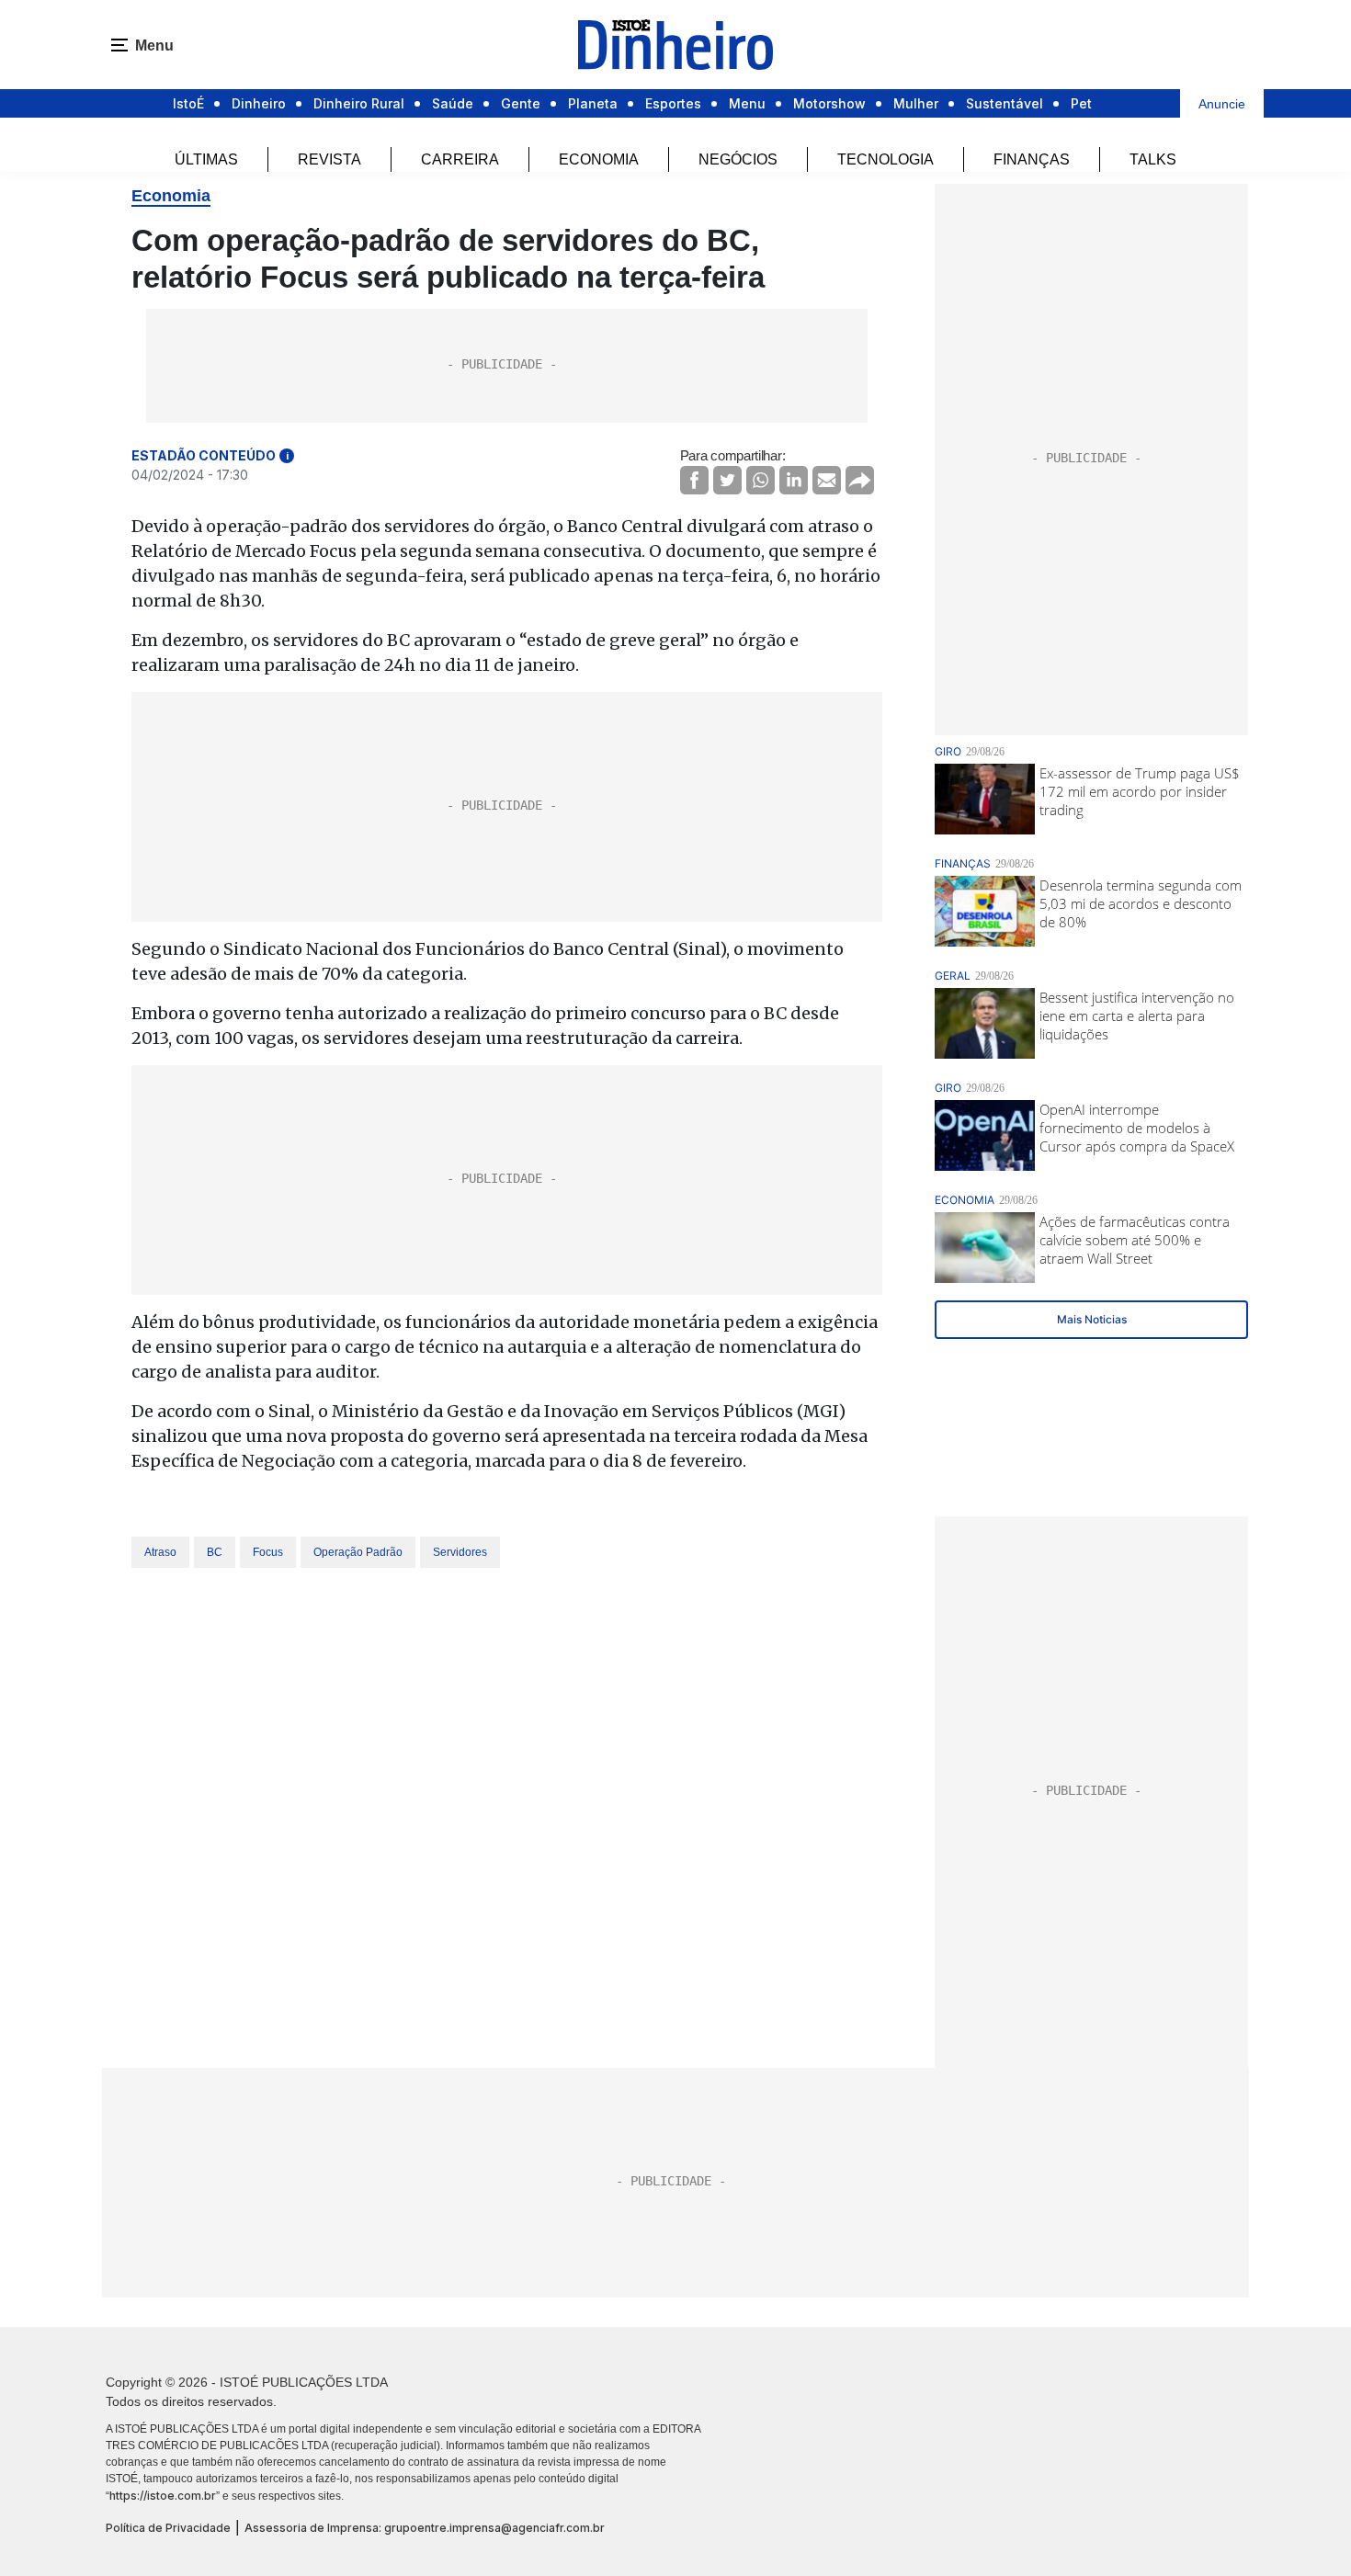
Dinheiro (259, 103)
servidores (460, 1552)
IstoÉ (188, 103)
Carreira (460, 159)
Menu (747, 103)
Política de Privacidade (168, 2528)
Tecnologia (886, 159)
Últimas (206, 159)
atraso (160, 1552)
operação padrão (358, 1552)
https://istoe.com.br (163, 2496)
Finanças (1032, 159)
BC (215, 1552)
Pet (1081, 103)
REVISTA (329, 159)
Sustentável (1005, 103)
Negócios (738, 159)
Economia (599, 159)
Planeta (593, 103)
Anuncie (1222, 104)
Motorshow (829, 103)
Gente (521, 103)
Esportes (673, 103)
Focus (268, 1552)
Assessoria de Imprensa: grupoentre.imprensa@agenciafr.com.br (425, 2528)
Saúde (453, 103)
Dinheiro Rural (359, 103)
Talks (1153, 159)
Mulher (916, 103)
